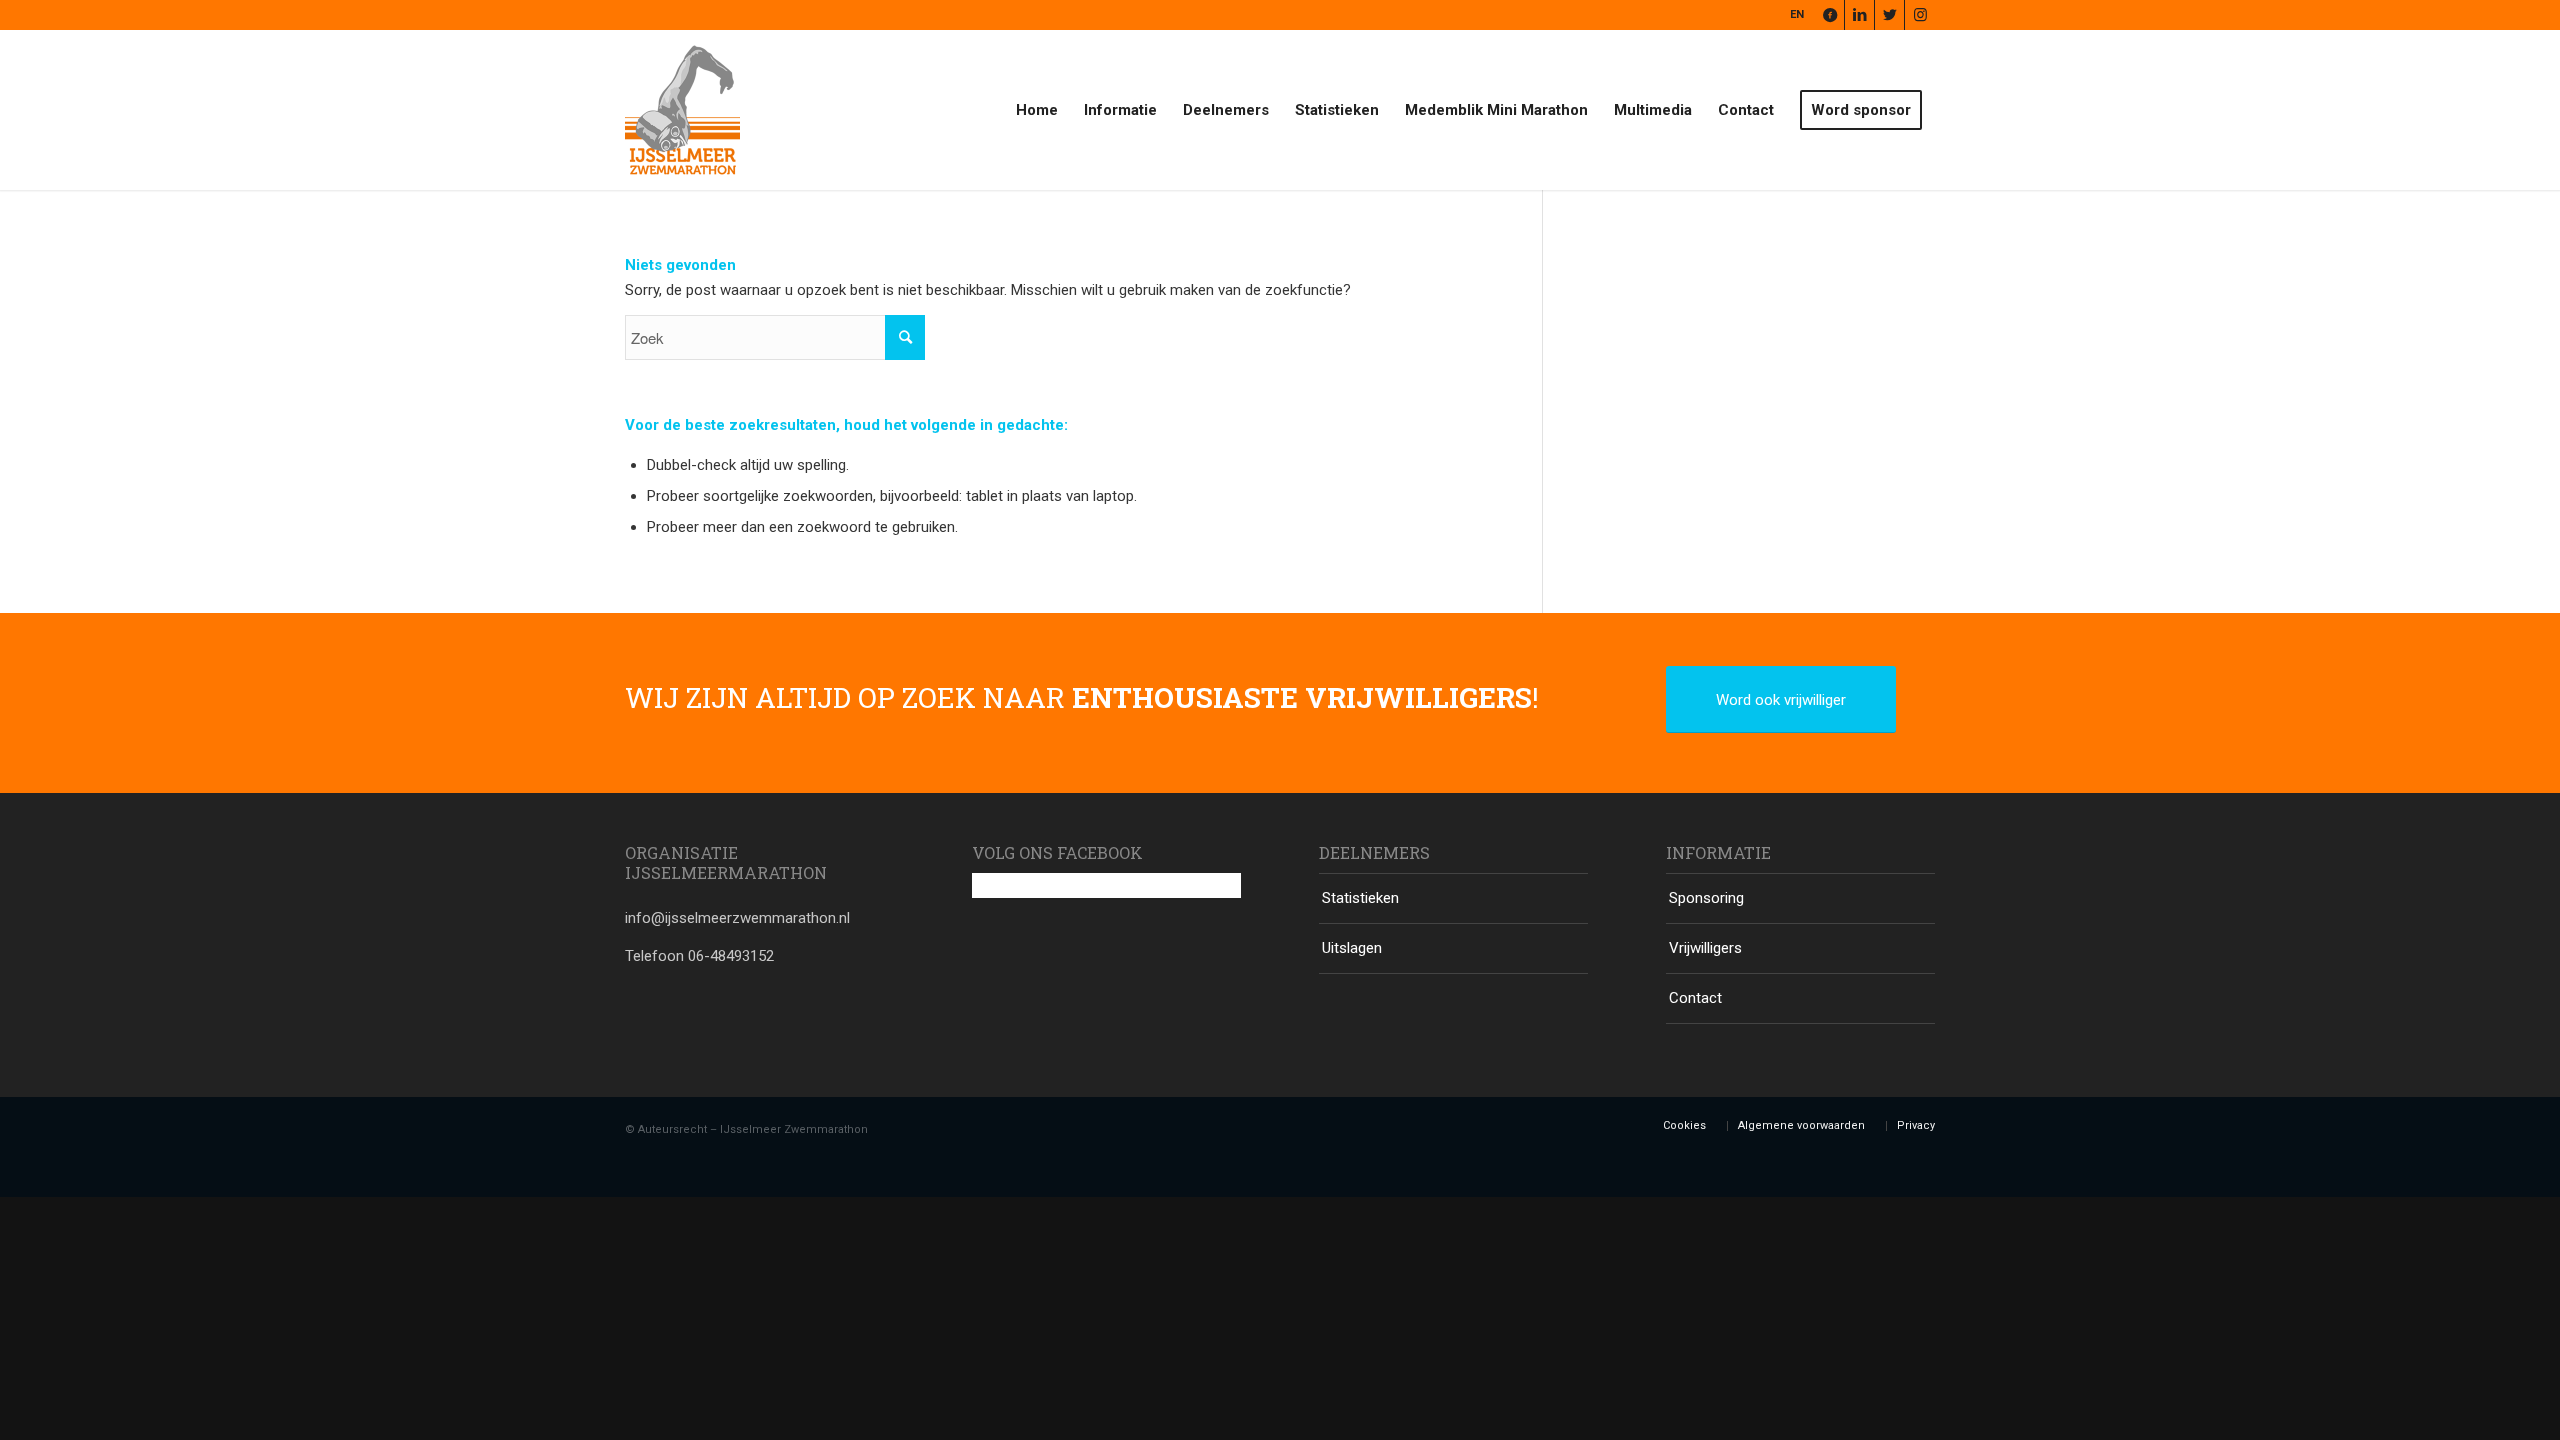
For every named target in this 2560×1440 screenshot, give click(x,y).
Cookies (1684, 1125)
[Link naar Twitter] (1889, 15)
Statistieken (1360, 898)
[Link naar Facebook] (1829, 15)
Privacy (1916, 1125)
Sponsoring (1706, 898)
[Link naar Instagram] (1920, 15)
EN (1797, 14)
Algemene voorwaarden (1801, 1125)
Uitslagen (1352, 948)
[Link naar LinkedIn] (1859, 15)
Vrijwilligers (1705, 948)
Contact (1695, 998)
